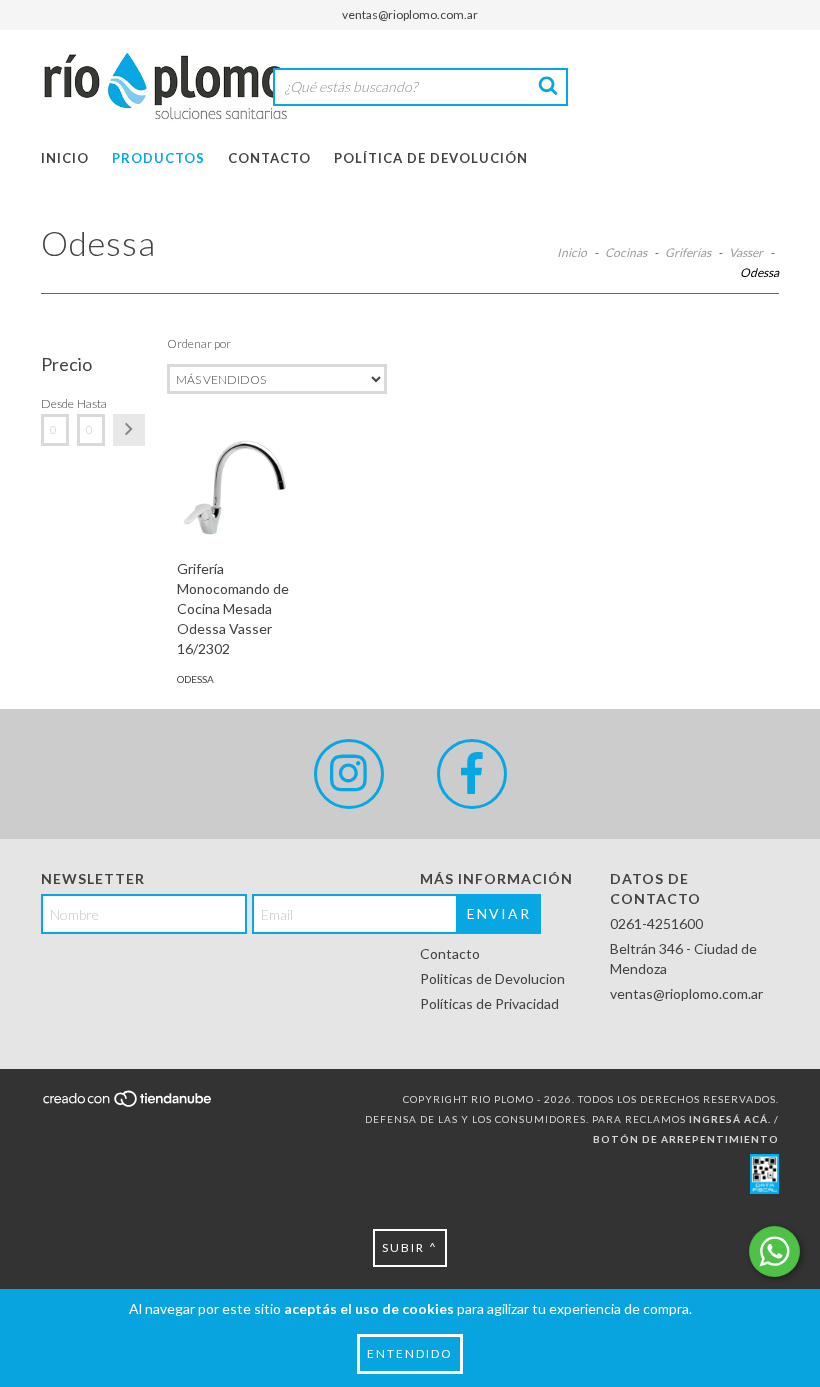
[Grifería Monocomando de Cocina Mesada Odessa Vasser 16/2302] (237, 489)
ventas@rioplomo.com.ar (410, 14)
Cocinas (626, 252)
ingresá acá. (730, 1119)
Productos (158, 158)
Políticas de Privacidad (489, 1003)
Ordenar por (199, 343)
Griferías (688, 252)
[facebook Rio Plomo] (472, 774)
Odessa (195, 679)
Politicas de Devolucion (492, 978)
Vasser (746, 252)
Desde (55, 403)
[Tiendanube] (128, 1105)
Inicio (65, 158)
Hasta (91, 403)
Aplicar (129, 430)
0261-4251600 (656, 923)
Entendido (410, 1353)
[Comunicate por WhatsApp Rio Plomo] (774, 1251)
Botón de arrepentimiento (686, 1139)
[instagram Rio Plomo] (349, 774)
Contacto (269, 158)
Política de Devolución (431, 158)
